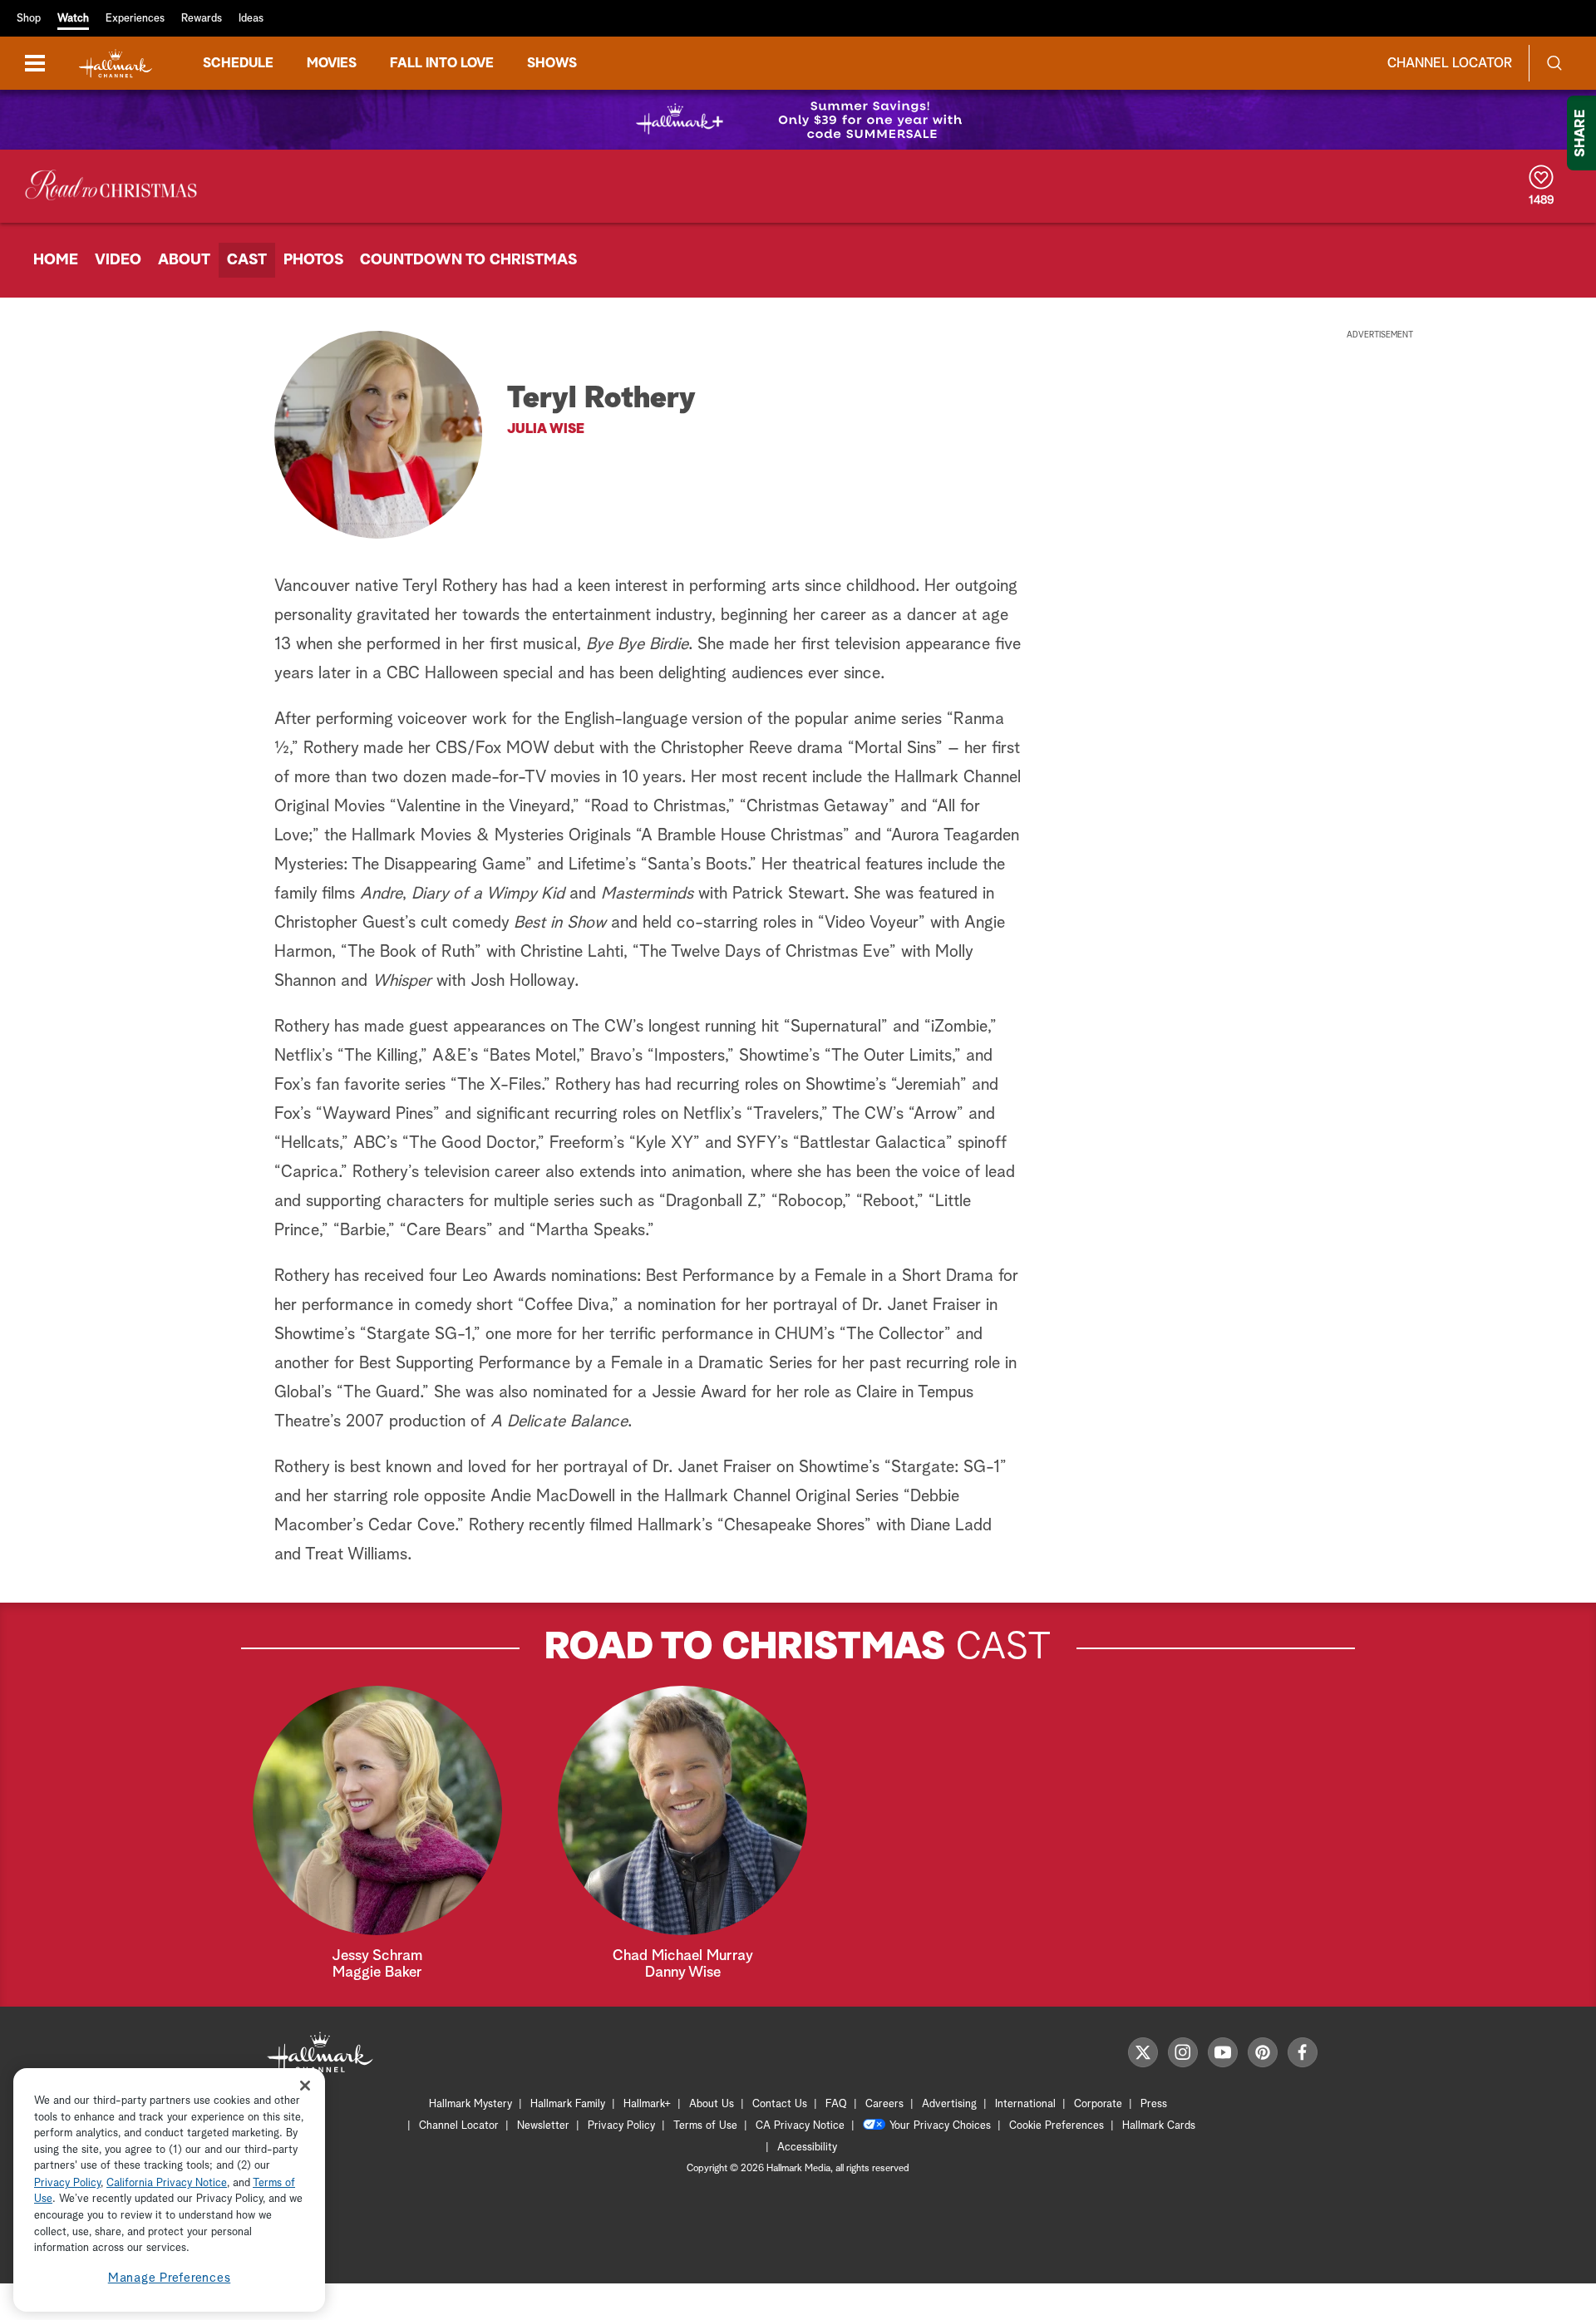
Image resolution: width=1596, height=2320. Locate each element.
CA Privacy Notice (800, 2126)
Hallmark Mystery (470, 2104)
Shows (552, 63)
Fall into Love (442, 63)
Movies (332, 63)
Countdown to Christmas (468, 260)
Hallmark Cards (1159, 2126)
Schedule (238, 63)
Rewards (202, 19)
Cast (247, 260)
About (184, 260)
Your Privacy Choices (940, 2126)
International (1025, 2104)
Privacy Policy (621, 2126)
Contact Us (780, 2104)
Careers (884, 2104)
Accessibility (807, 2148)
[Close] (305, 2085)
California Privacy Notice (167, 2183)
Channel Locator (1450, 63)
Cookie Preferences (1057, 2126)
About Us (712, 2104)
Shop (29, 19)
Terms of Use (705, 2126)
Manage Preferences (170, 2278)
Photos (313, 260)
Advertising (949, 2104)
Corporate (1098, 2104)
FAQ (836, 2104)
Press (1154, 2104)
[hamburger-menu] (35, 63)
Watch (73, 19)
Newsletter (543, 2126)
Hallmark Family (568, 2104)
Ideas (251, 19)
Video (118, 260)
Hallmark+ (647, 2104)
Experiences (135, 19)
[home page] (116, 64)
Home (56, 260)
